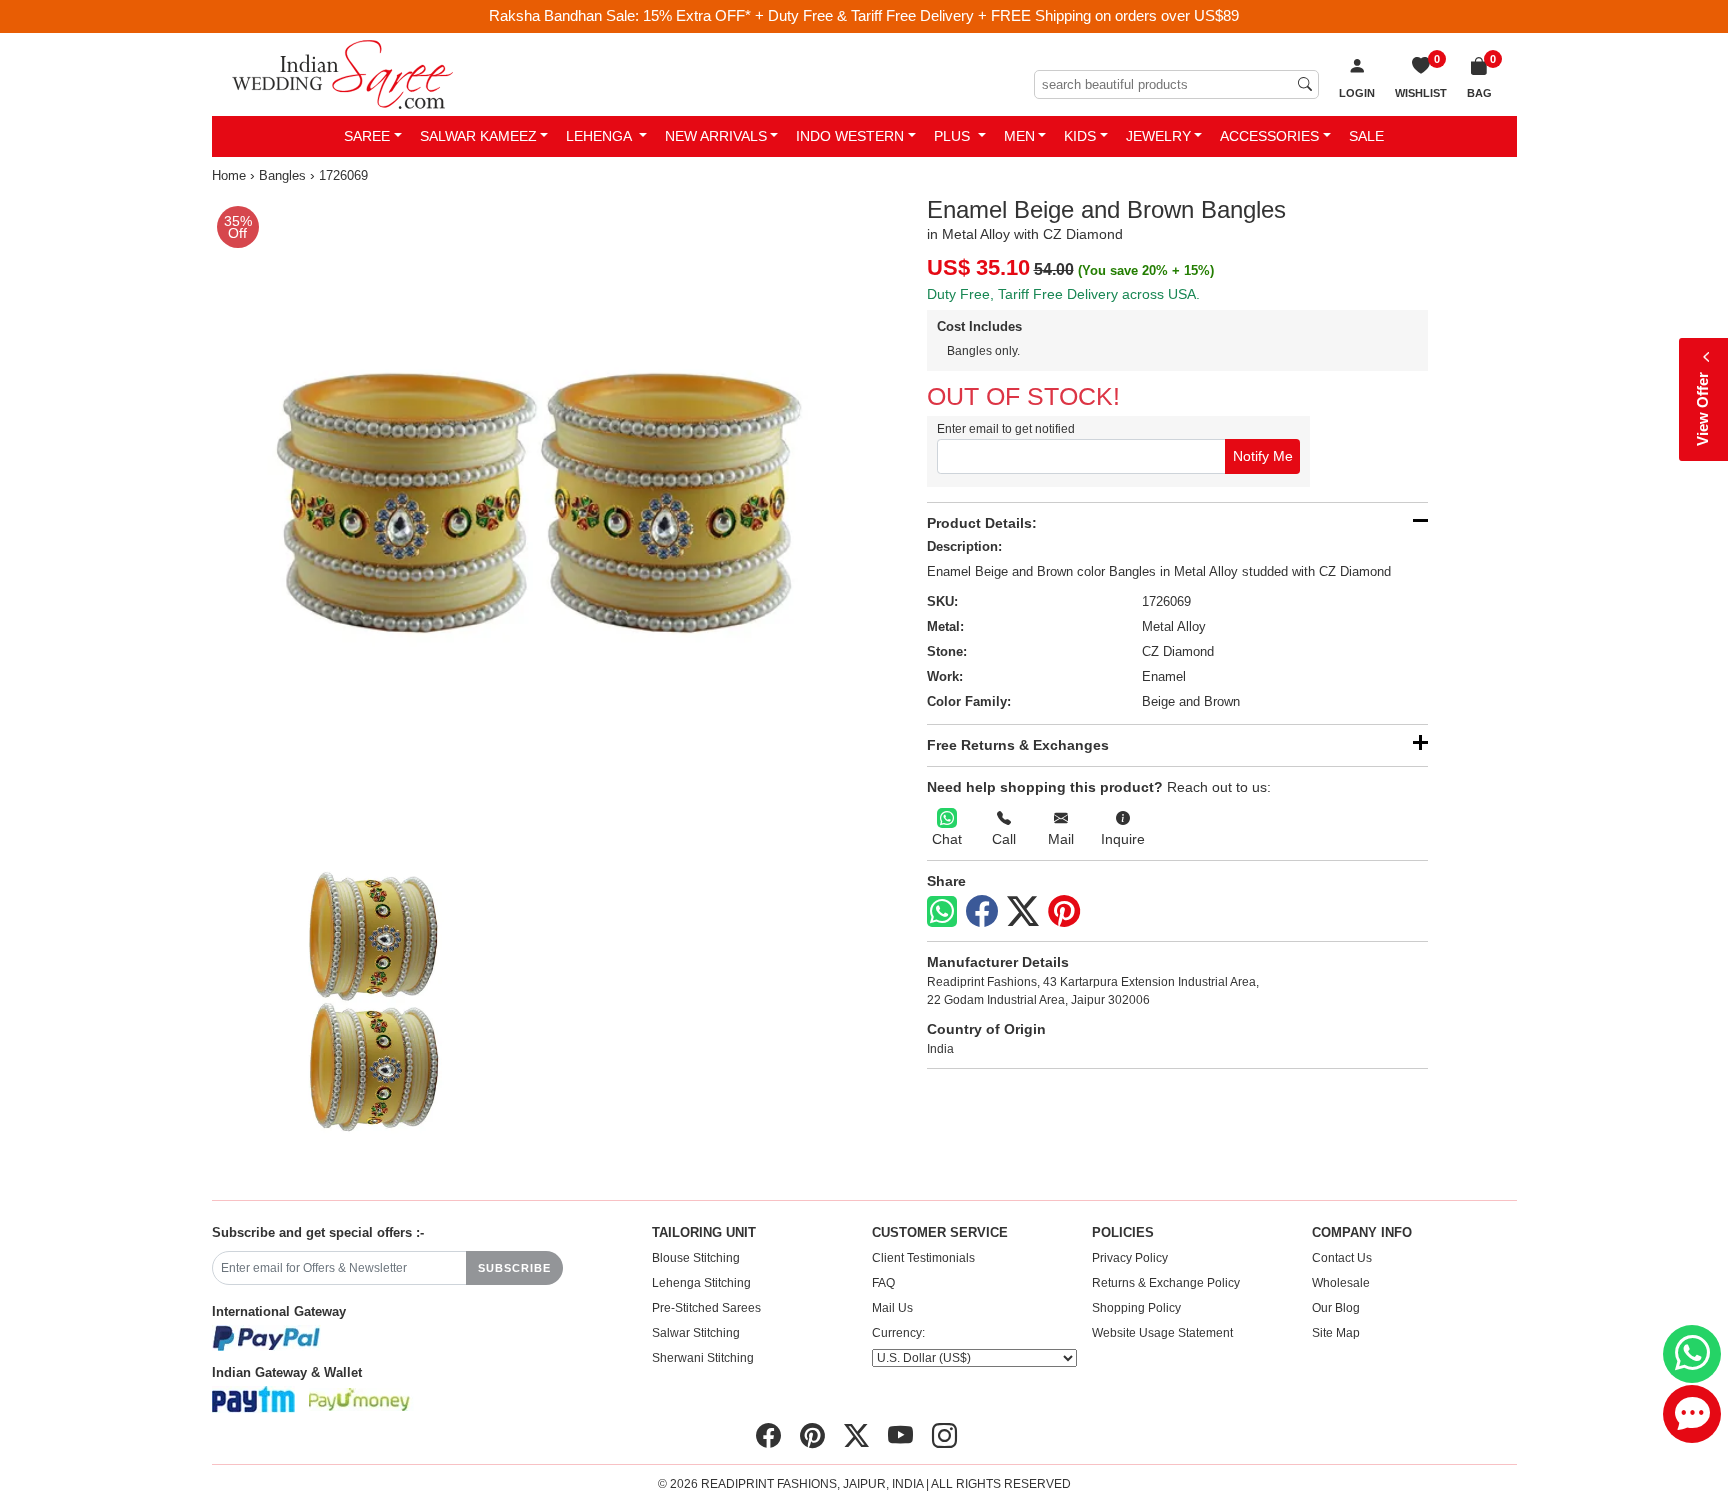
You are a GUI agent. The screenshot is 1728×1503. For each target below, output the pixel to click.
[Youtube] (900, 1436)
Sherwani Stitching (703, 1358)
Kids (1080, 136)
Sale (1366, 136)
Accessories (1269, 136)
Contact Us (1342, 1258)
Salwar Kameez (478, 136)
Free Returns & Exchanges (1018, 745)
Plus (954, 136)
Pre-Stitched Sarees (706, 1308)
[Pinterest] (1064, 912)
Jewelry (1158, 136)
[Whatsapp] (942, 911)
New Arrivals (716, 136)
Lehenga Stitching (701, 1283)
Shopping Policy (1136, 1308)
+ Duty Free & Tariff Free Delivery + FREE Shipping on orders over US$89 (997, 15)
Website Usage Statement (1162, 1333)
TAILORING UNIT (704, 1233)
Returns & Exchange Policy (1166, 1283)
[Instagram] (944, 1436)
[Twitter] (1023, 912)
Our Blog (1336, 1308)
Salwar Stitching (696, 1333)
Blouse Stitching (696, 1258)
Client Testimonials (923, 1258)
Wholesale (1341, 1283)
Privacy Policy (1130, 1258)
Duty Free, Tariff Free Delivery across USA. (1063, 294)
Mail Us (892, 1308)
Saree (367, 136)
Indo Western (850, 136)
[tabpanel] (534, 518)
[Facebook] (982, 912)
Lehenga (600, 136)
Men (1019, 136)
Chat (947, 839)
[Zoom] (534, 518)
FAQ (883, 1283)
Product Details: (982, 523)
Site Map (1336, 1333)
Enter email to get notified (1006, 429)
